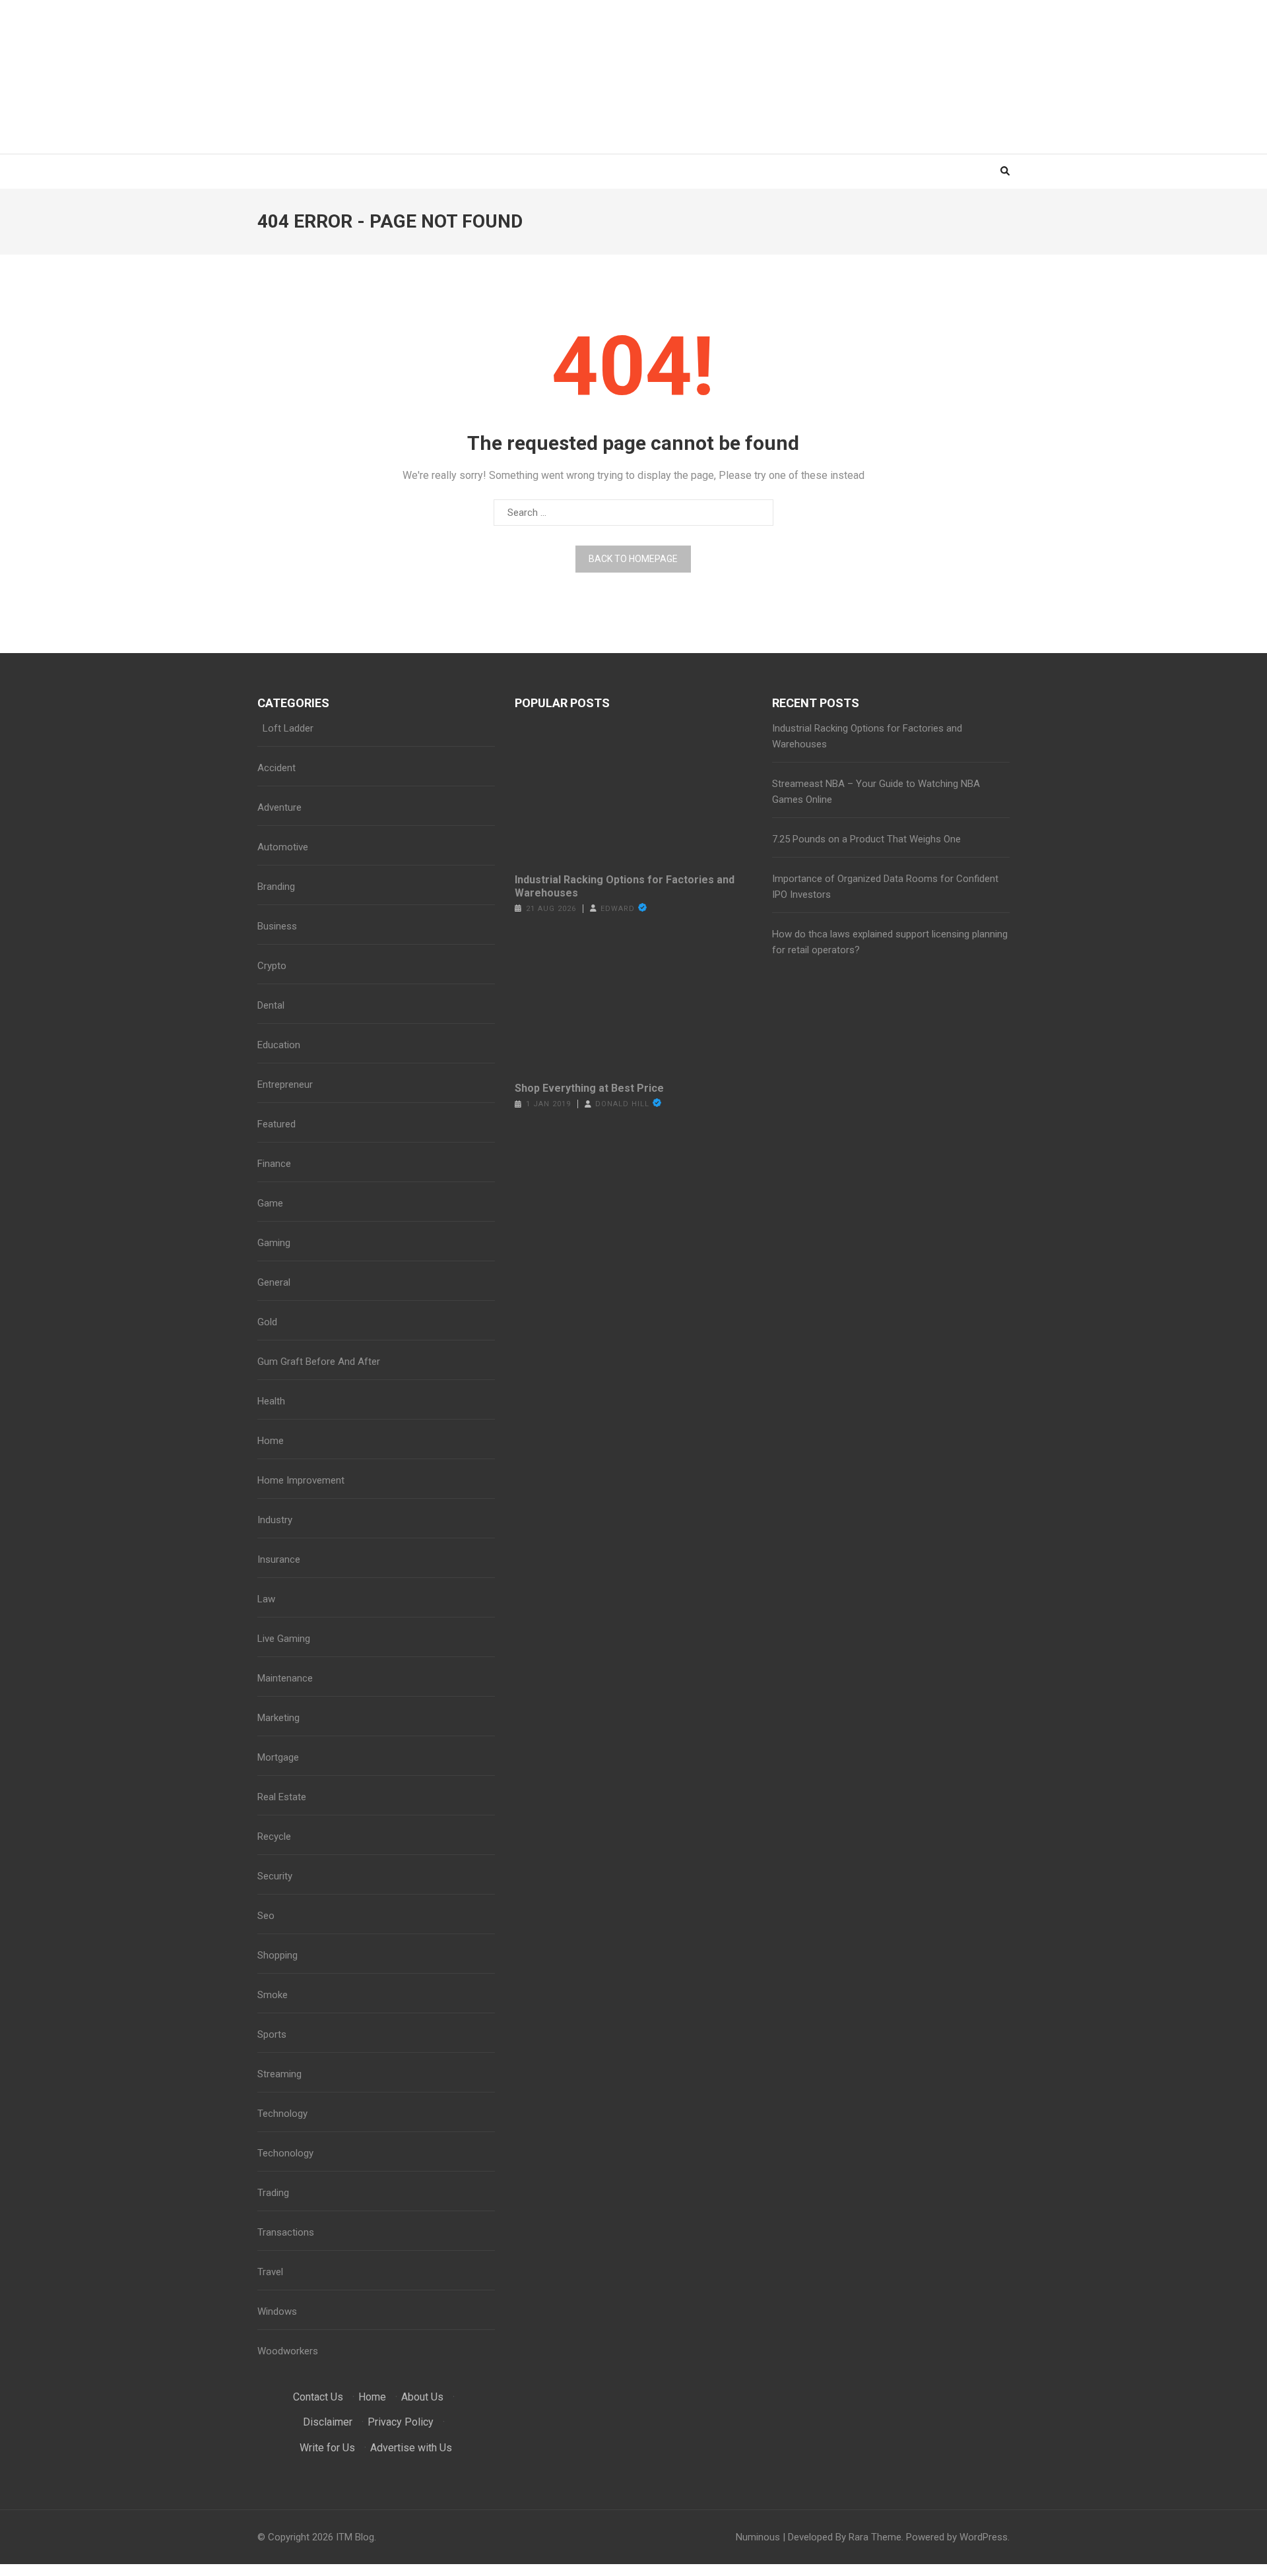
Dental (271, 1005)
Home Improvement (301, 1480)
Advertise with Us (411, 2448)
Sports (272, 2034)
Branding (276, 887)
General (274, 1282)
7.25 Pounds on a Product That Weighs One (866, 839)
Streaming (279, 2074)
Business (277, 926)
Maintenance (285, 1678)
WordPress (984, 2537)
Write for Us (327, 2448)
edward (618, 909)
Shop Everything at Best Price (589, 1088)
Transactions (286, 2232)
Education (279, 1045)
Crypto (272, 966)
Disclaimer (328, 2422)
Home (271, 1441)
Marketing (278, 1718)
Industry (275, 1520)
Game (270, 1203)
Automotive (283, 847)
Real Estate (282, 1797)
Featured (276, 1124)
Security (275, 1876)
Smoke (273, 1995)
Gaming (274, 1243)
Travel (270, 2272)
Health (271, 1401)
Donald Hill (622, 1104)
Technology (282, 2114)
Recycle (274, 1837)
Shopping (277, 1955)
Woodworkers (288, 2351)
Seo (266, 1916)
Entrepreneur (285, 1084)
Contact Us (318, 2397)
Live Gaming (284, 1639)
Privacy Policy (401, 2422)
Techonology (285, 2153)
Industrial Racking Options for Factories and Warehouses (625, 886)
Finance (274, 1164)
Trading (273, 2193)
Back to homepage (633, 559)
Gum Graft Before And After (319, 1362)
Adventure (279, 807)
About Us (422, 2397)
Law (266, 1599)
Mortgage (278, 1757)
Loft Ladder (285, 728)
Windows (277, 2311)
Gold (267, 1322)
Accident (276, 768)
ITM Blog (355, 2537)
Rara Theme (875, 2537)
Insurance (279, 1559)
